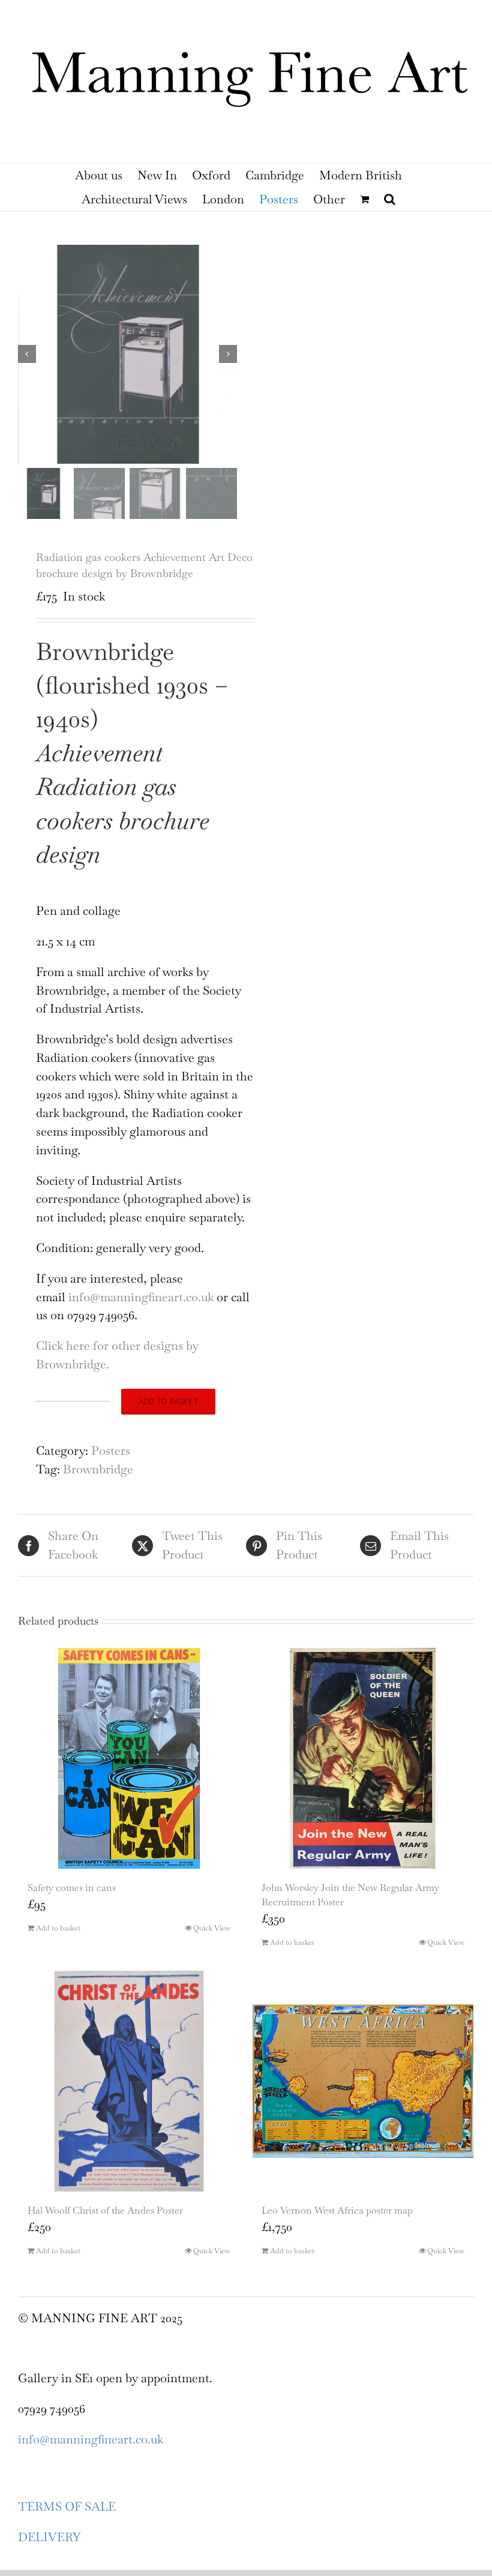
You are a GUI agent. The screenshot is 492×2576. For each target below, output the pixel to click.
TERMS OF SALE (67, 2506)
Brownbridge (98, 1469)
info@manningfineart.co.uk (141, 1297)
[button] (390, 199)
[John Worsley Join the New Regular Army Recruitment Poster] (363, 1758)
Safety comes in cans (72, 1888)
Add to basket (168, 1401)
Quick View (212, 1928)
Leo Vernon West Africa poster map (337, 2210)
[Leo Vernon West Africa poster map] (363, 2081)
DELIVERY (49, 2537)
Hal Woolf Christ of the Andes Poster (105, 2210)
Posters (111, 1451)
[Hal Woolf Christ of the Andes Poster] (129, 2081)
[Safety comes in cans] (129, 1758)
